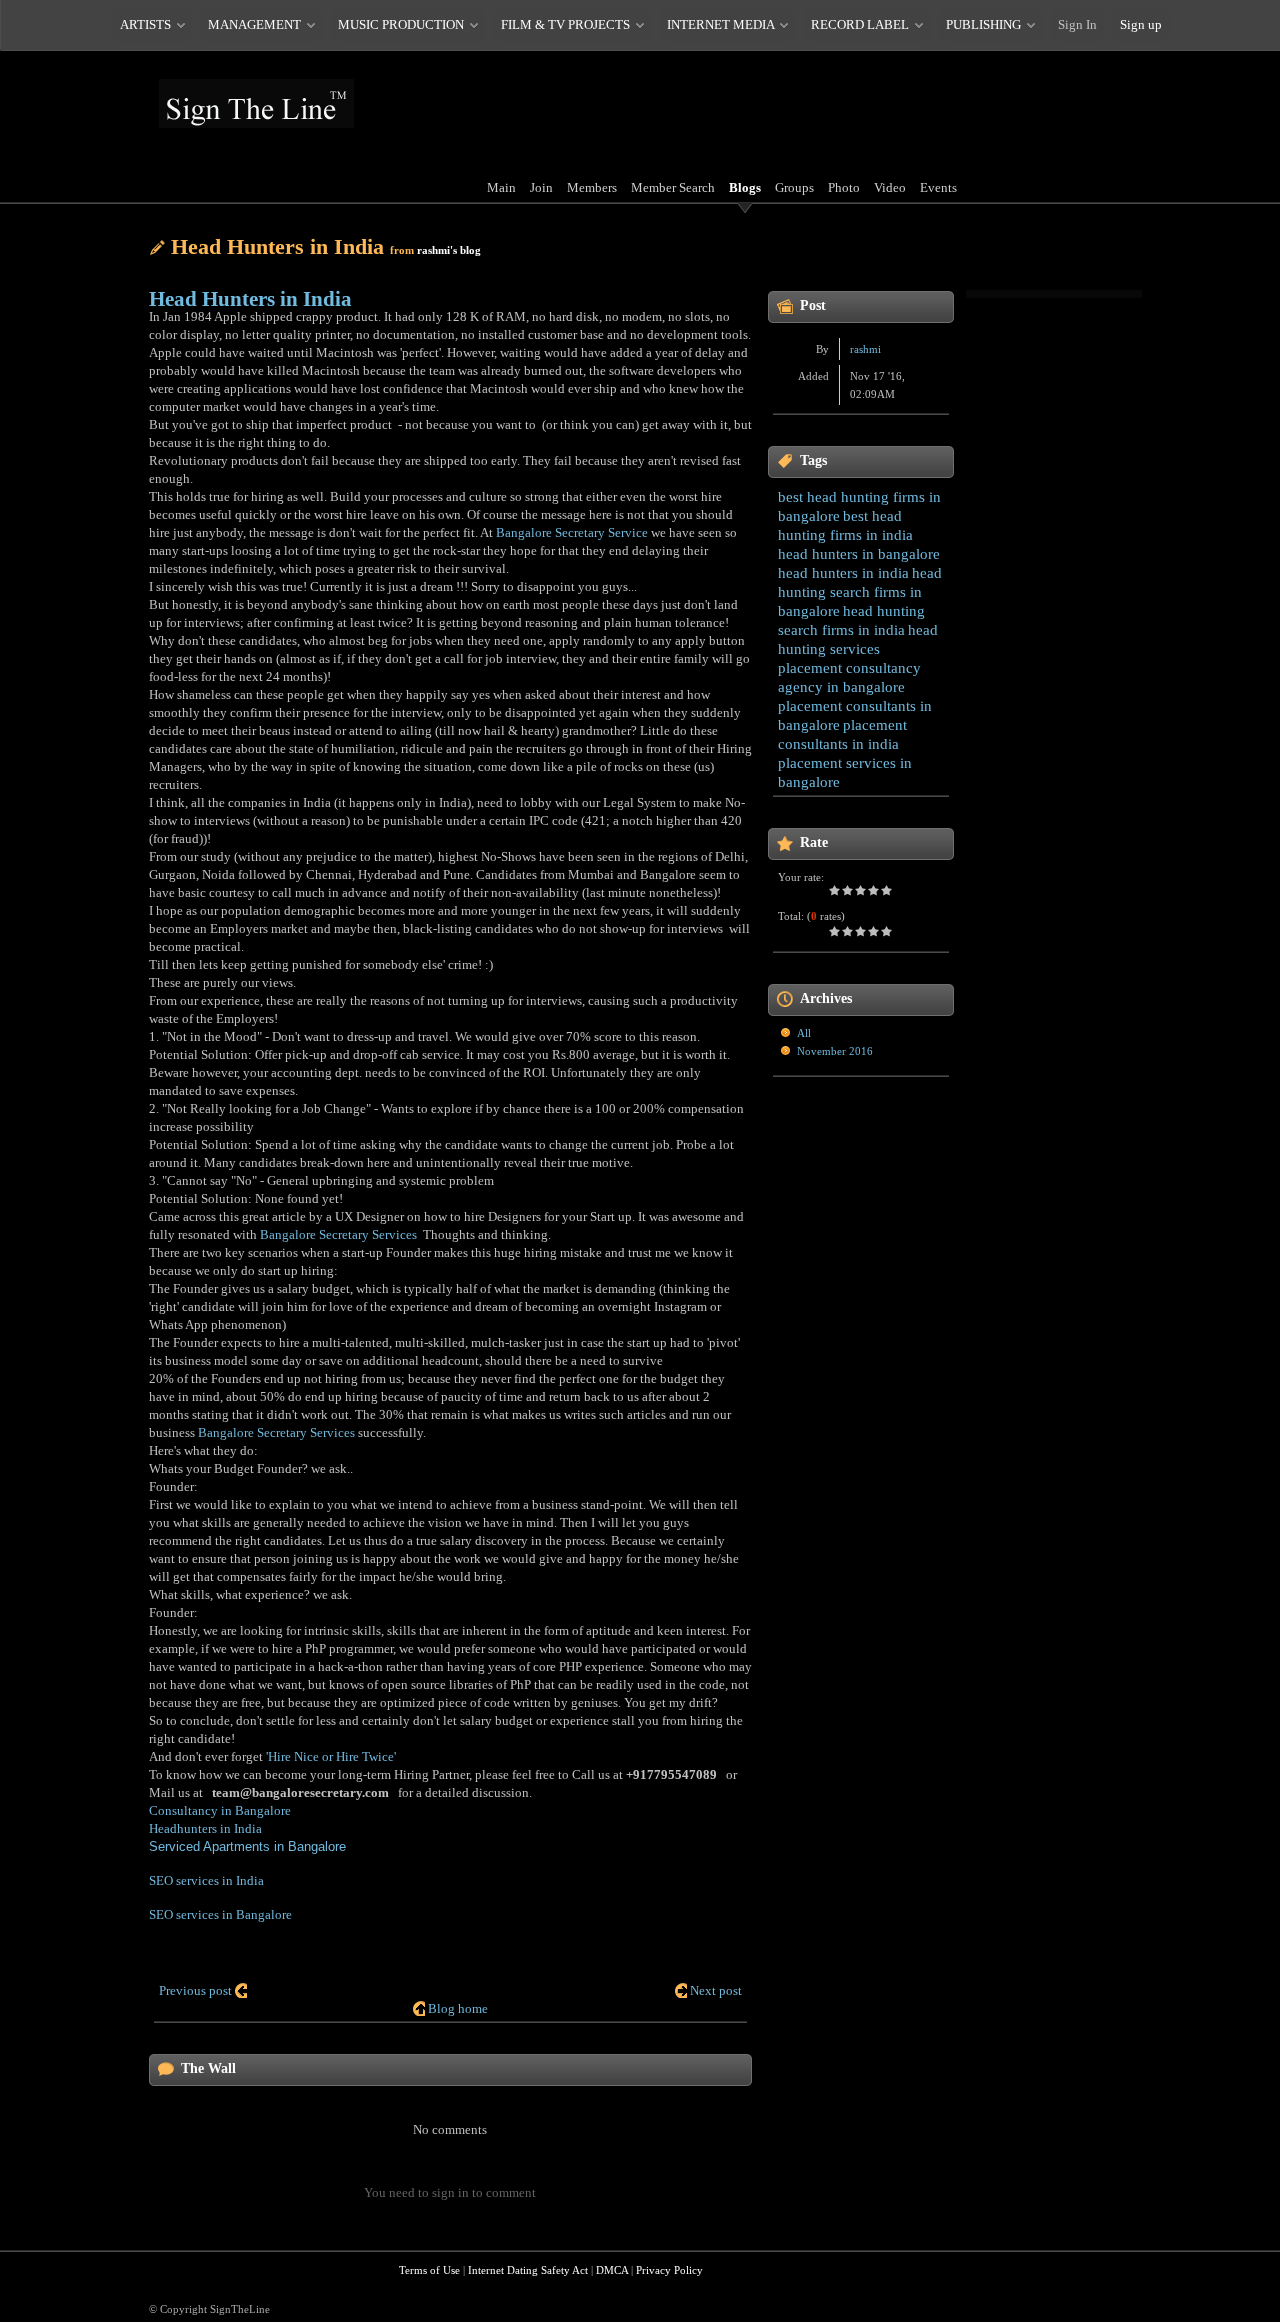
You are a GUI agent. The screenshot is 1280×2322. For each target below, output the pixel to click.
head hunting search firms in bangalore (860, 592)
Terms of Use (429, 2270)
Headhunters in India (205, 1828)
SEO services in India (206, 1880)
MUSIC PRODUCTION (401, 24)
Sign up (1141, 24)
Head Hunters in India (250, 299)
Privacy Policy (669, 2270)
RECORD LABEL (860, 24)
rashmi (865, 349)
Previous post (195, 1990)
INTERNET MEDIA (720, 24)
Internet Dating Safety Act (528, 2270)
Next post (716, 1990)
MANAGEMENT (254, 24)
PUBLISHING (983, 24)
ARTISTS (145, 24)
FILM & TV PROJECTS (565, 24)
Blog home (458, 2008)
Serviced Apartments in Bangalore (247, 1846)
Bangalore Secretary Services (338, 1234)
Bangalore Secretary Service (572, 532)
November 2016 (835, 1051)
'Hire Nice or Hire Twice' (331, 1756)
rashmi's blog (449, 250)
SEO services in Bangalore (220, 1914)
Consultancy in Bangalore (220, 1810)
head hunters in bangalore (859, 554)
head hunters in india (843, 573)
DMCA (612, 2270)
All (804, 1033)
